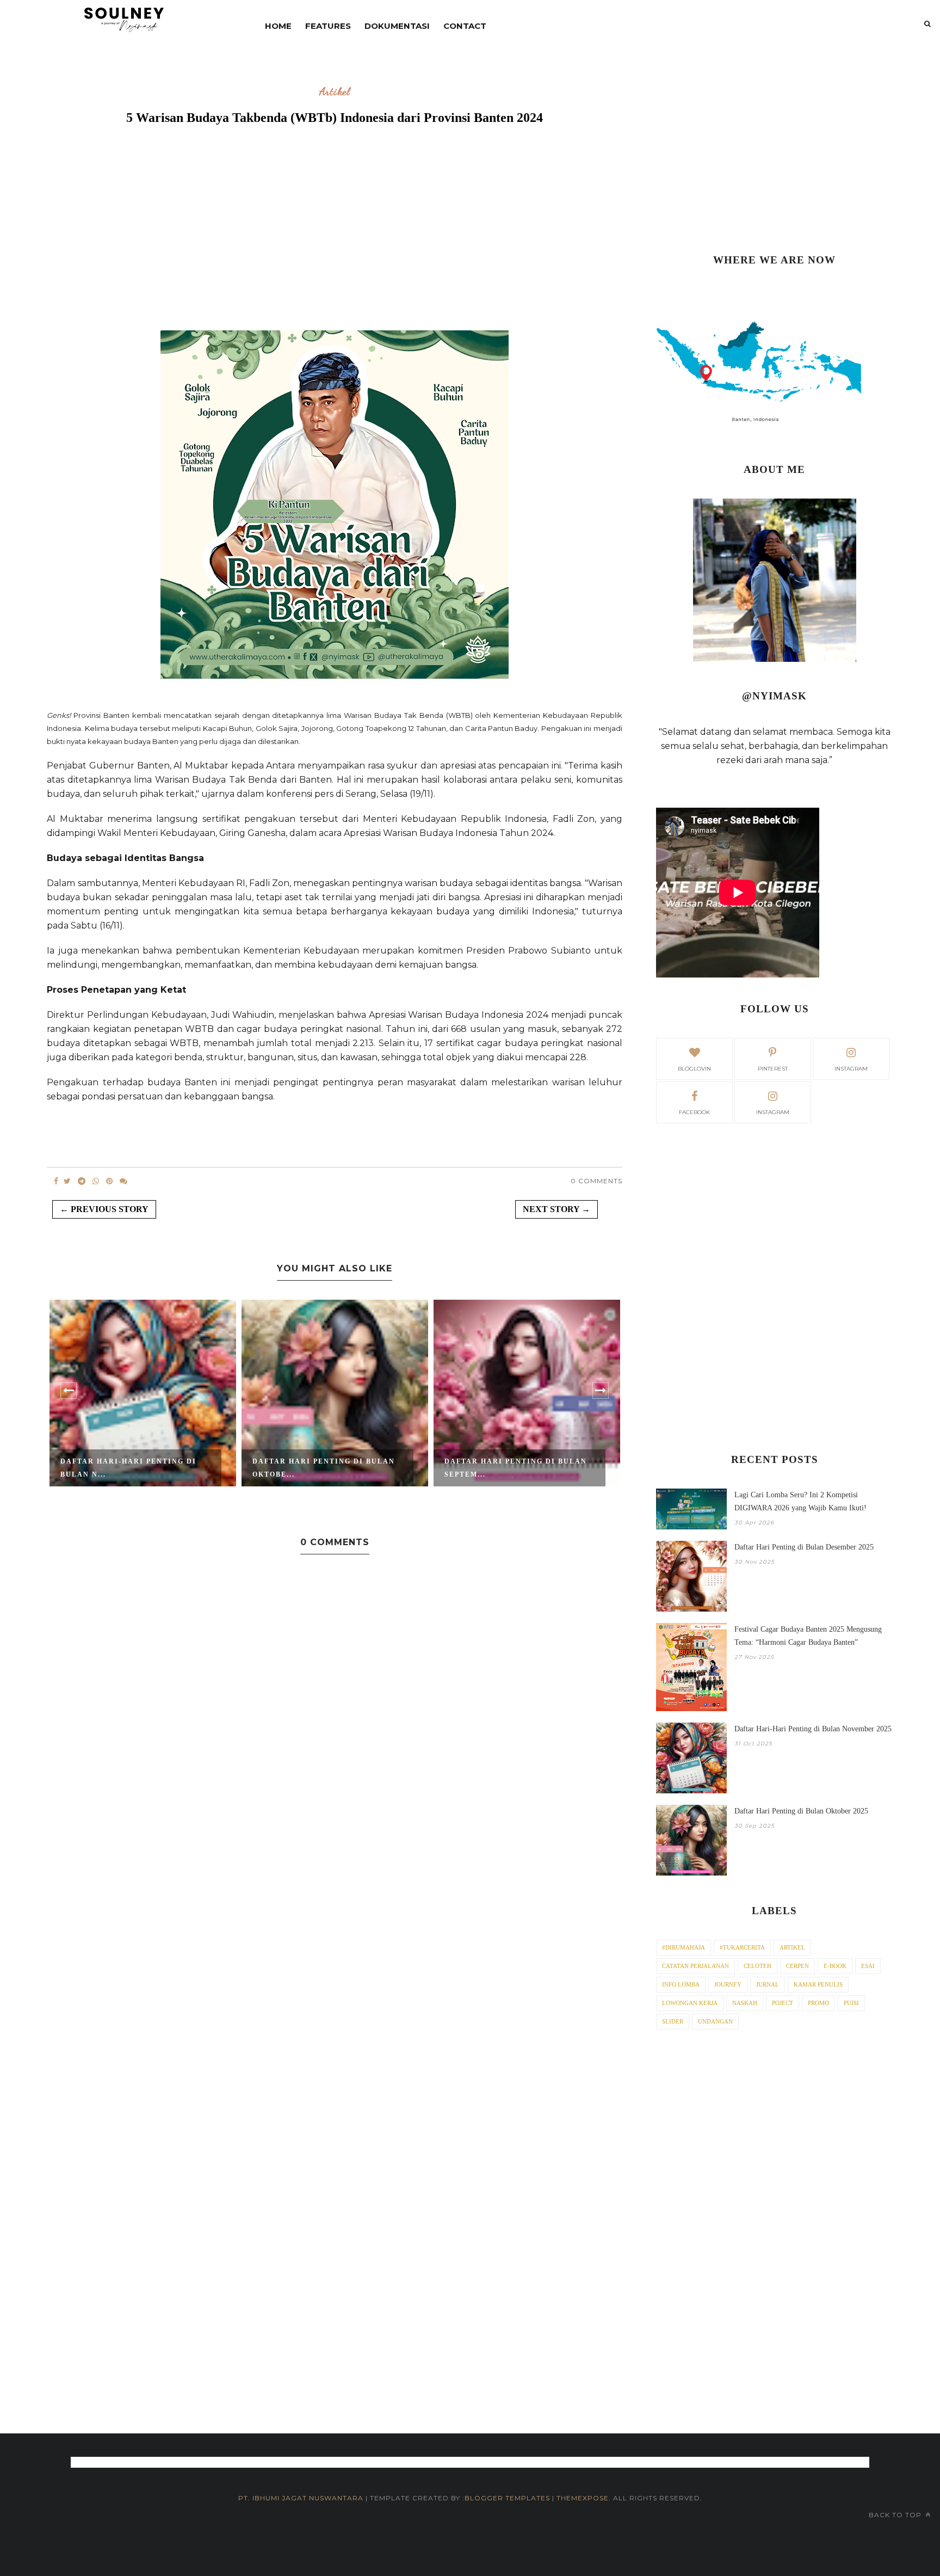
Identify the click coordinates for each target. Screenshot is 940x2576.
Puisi (851, 2003)
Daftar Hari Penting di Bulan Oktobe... (324, 1468)
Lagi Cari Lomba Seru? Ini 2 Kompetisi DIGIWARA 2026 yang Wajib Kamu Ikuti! (800, 1501)
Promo (818, 2003)
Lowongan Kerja (690, 2003)
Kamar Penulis (818, 1984)
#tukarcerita (742, 1947)
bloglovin (694, 1069)
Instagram (773, 1112)
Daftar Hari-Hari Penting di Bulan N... (128, 1468)
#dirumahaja (684, 1947)
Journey (728, 1984)
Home (278, 26)
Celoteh (757, 1966)
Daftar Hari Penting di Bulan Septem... (516, 1468)
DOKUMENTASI (397, 26)
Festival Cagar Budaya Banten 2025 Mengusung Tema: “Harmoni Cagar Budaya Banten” (808, 1636)
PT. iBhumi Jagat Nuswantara (301, 2498)
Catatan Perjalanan (695, 1966)
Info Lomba (681, 1984)
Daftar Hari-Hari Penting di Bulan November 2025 (813, 1729)
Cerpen (797, 1966)
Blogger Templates (507, 2498)
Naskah (745, 2003)
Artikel (335, 92)
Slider (673, 2021)
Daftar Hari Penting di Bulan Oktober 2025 (801, 1811)
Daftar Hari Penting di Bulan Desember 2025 (804, 1547)
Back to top (896, 2515)
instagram (851, 1069)
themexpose (583, 2498)
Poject (783, 2003)
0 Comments (596, 1181)
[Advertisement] (335, 243)
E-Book (835, 1966)
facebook (694, 1112)
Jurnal (768, 1984)
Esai (868, 1966)
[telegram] (82, 1181)
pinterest (773, 1069)
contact (465, 26)
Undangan (715, 2021)
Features (328, 26)
